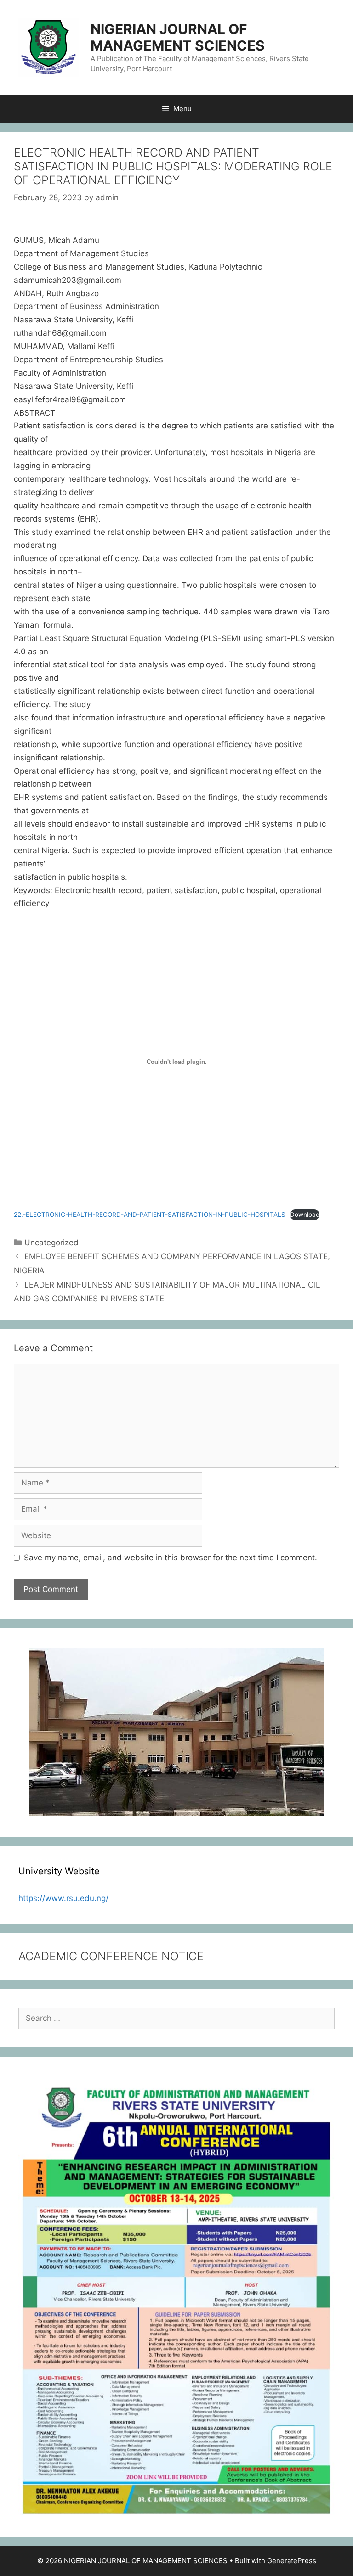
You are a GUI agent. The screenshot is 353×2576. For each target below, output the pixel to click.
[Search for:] (176, 2018)
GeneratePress (292, 2561)
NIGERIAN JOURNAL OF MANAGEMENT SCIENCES (178, 37)
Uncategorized (51, 1243)
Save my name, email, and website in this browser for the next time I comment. (171, 1558)
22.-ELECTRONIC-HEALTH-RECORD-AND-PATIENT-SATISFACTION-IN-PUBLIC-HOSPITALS (150, 1215)
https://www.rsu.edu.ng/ (63, 1898)
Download (305, 1215)
